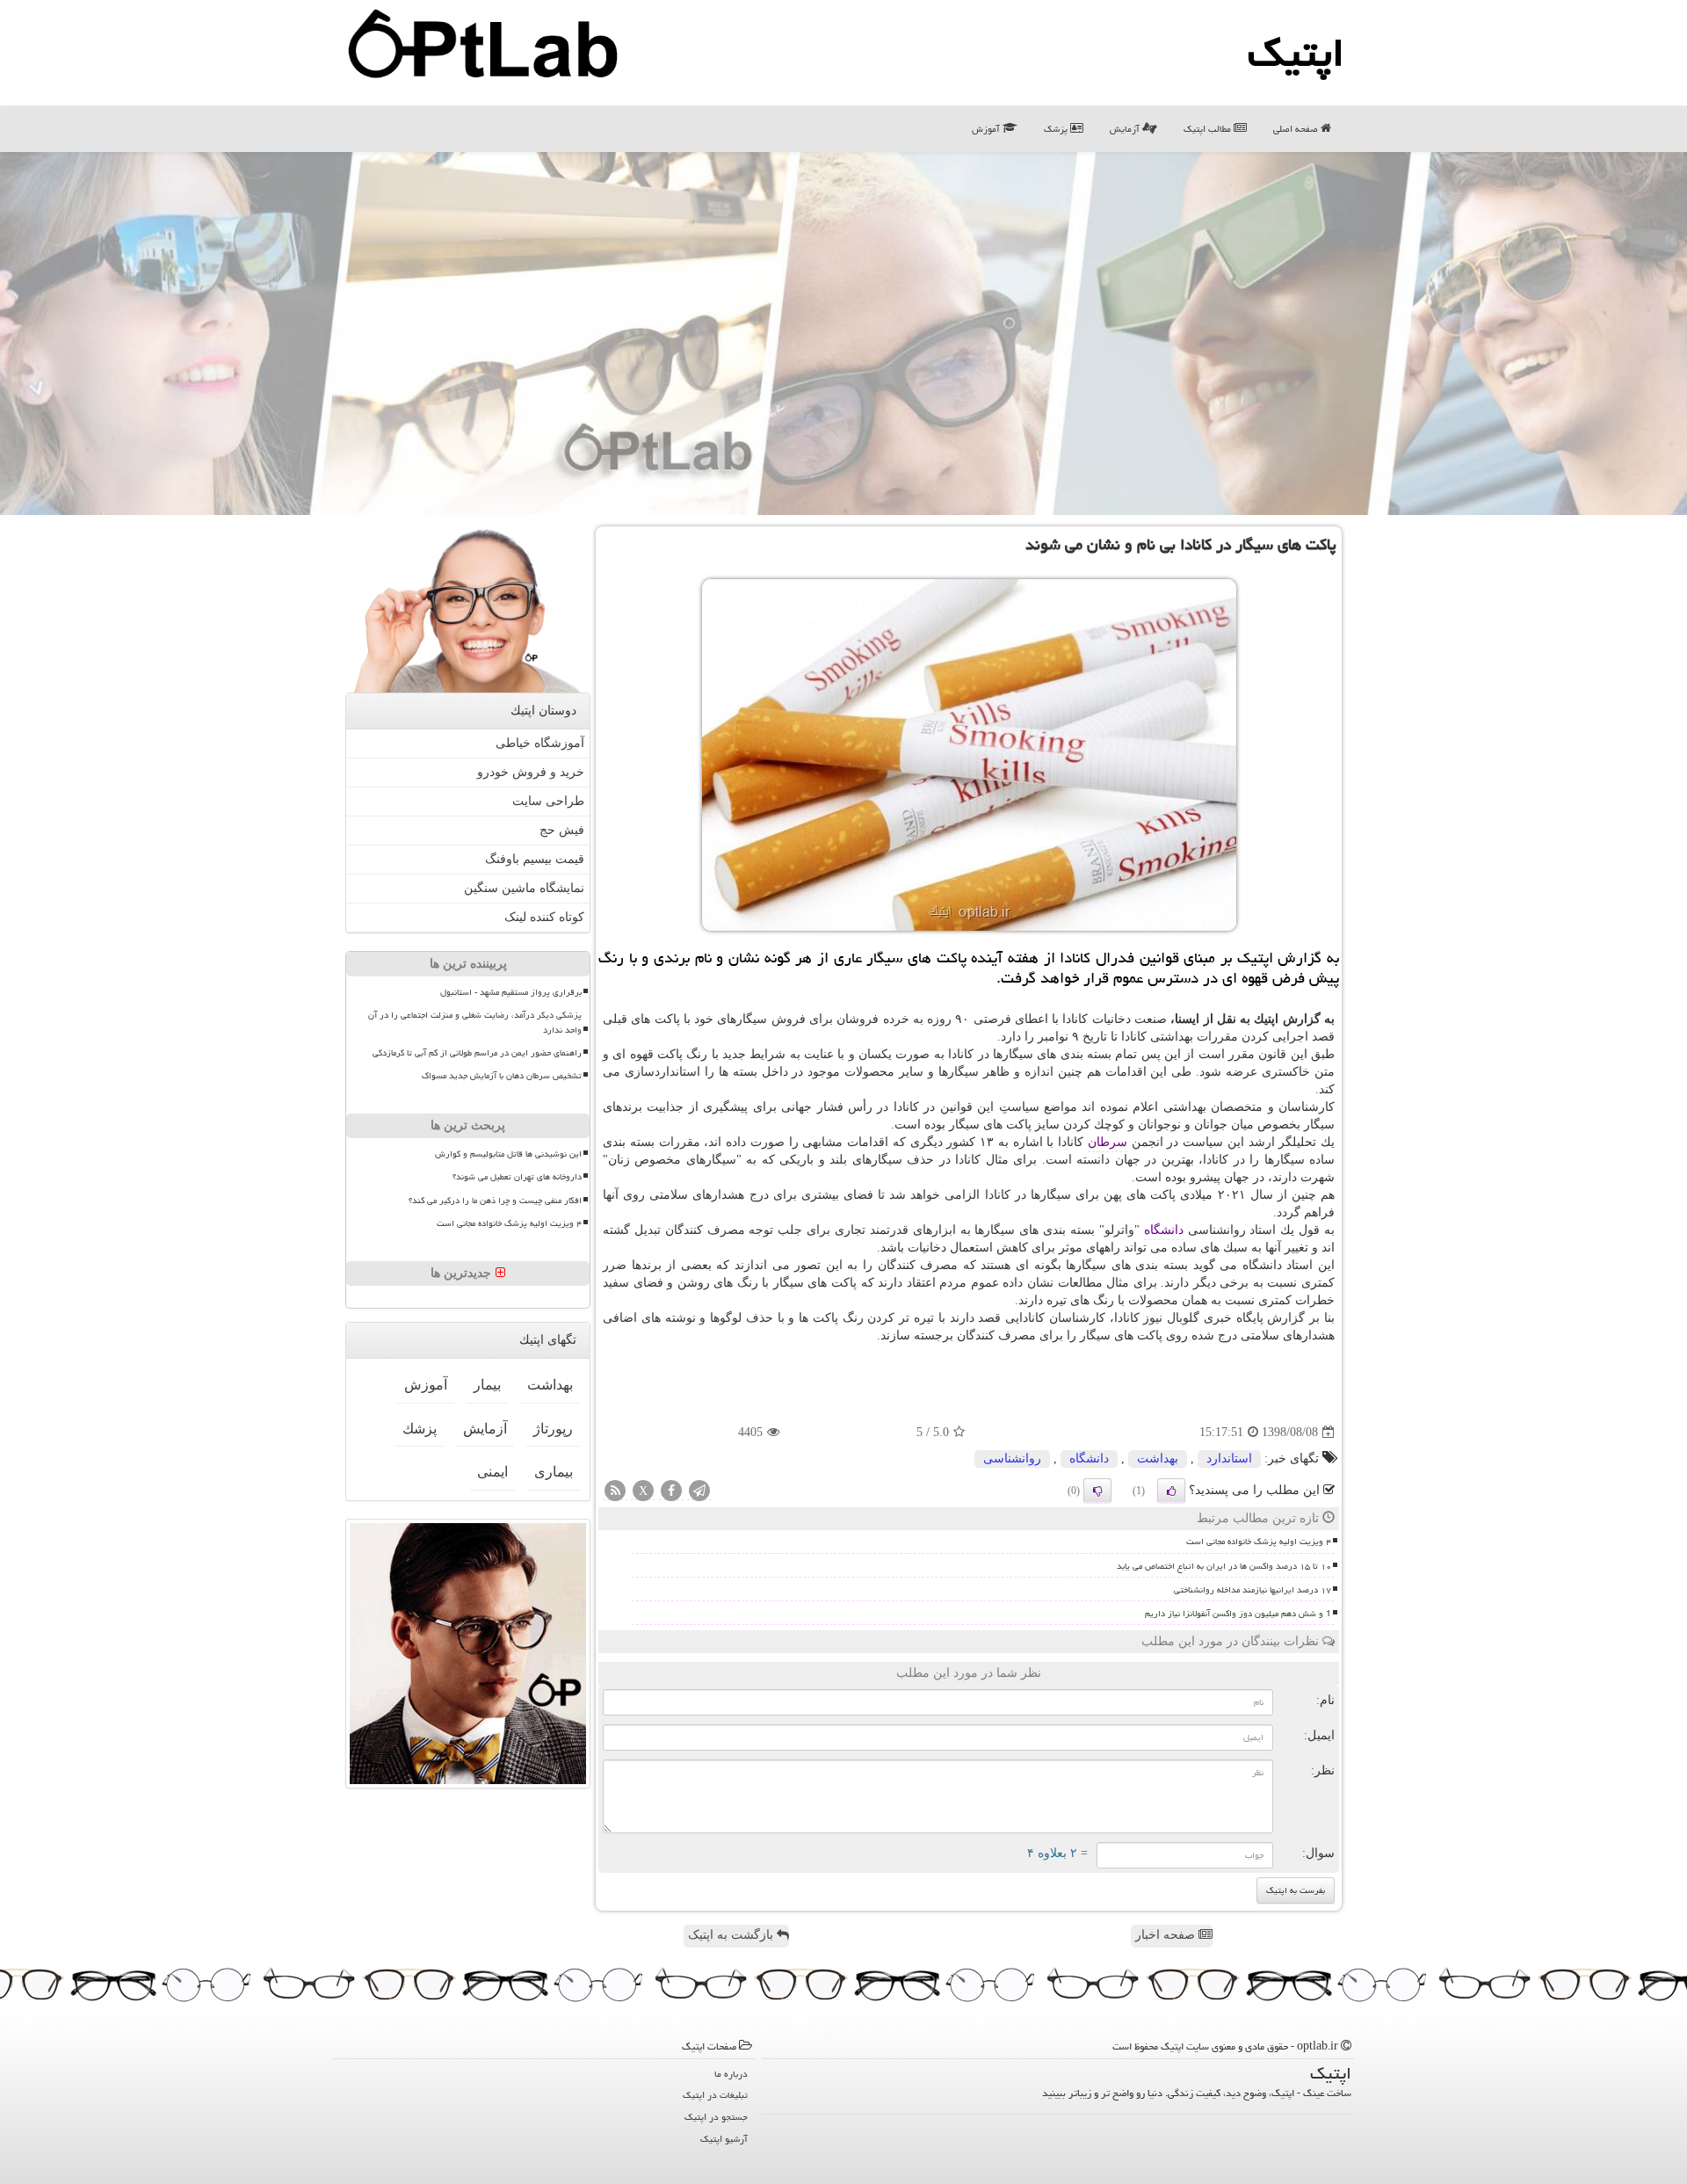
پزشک (1057, 129)
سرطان (1108, 1142)
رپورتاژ (553, 1429)
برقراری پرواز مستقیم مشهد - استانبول (511, 992)
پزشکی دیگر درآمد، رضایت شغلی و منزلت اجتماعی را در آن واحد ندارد (475, 1023)
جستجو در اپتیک (716, 2117)
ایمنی (492, 1472)
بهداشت (1158, 1458)
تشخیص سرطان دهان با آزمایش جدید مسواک (502, 1076)
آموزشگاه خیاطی (540, 743)
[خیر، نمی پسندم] (1097, 1491)
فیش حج (562, 830)
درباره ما (731, 2074)
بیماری (554, 1472)
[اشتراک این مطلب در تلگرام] (699, 1492)
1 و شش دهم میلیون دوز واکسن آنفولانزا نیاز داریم (1238, 1614)
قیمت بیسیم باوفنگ (535, 859)
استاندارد (1229, 1458)
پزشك (420, 1429)
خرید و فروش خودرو (531, 772)
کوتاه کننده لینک (544, 917)
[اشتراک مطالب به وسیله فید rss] (615, 1492)
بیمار (487, 1385)
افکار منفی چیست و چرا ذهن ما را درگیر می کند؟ (495, 1201)
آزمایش (1126, 129)
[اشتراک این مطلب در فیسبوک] (671, 1492)
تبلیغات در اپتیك (715, 2095)
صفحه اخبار (1167, 1935)
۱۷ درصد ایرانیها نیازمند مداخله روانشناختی (1253, 1590)
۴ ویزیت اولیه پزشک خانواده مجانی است (1259, 1542)
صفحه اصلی (1297, 129)
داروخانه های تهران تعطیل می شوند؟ (517, 1177)
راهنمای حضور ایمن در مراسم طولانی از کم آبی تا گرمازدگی (477, 1053)
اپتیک (1296, 53)
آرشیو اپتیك (724, 2139)
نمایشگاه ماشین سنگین (524, 888)
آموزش (987, 129)
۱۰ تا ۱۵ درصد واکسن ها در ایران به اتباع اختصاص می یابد (1224, 1566)
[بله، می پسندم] (1171, 1491)
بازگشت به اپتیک (732, 1935)
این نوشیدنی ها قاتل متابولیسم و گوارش (508, 1154)
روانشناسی (1012, 1458)
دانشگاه (1164, 1230)
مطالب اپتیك (1209, 129)
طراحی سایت (548, 801)
